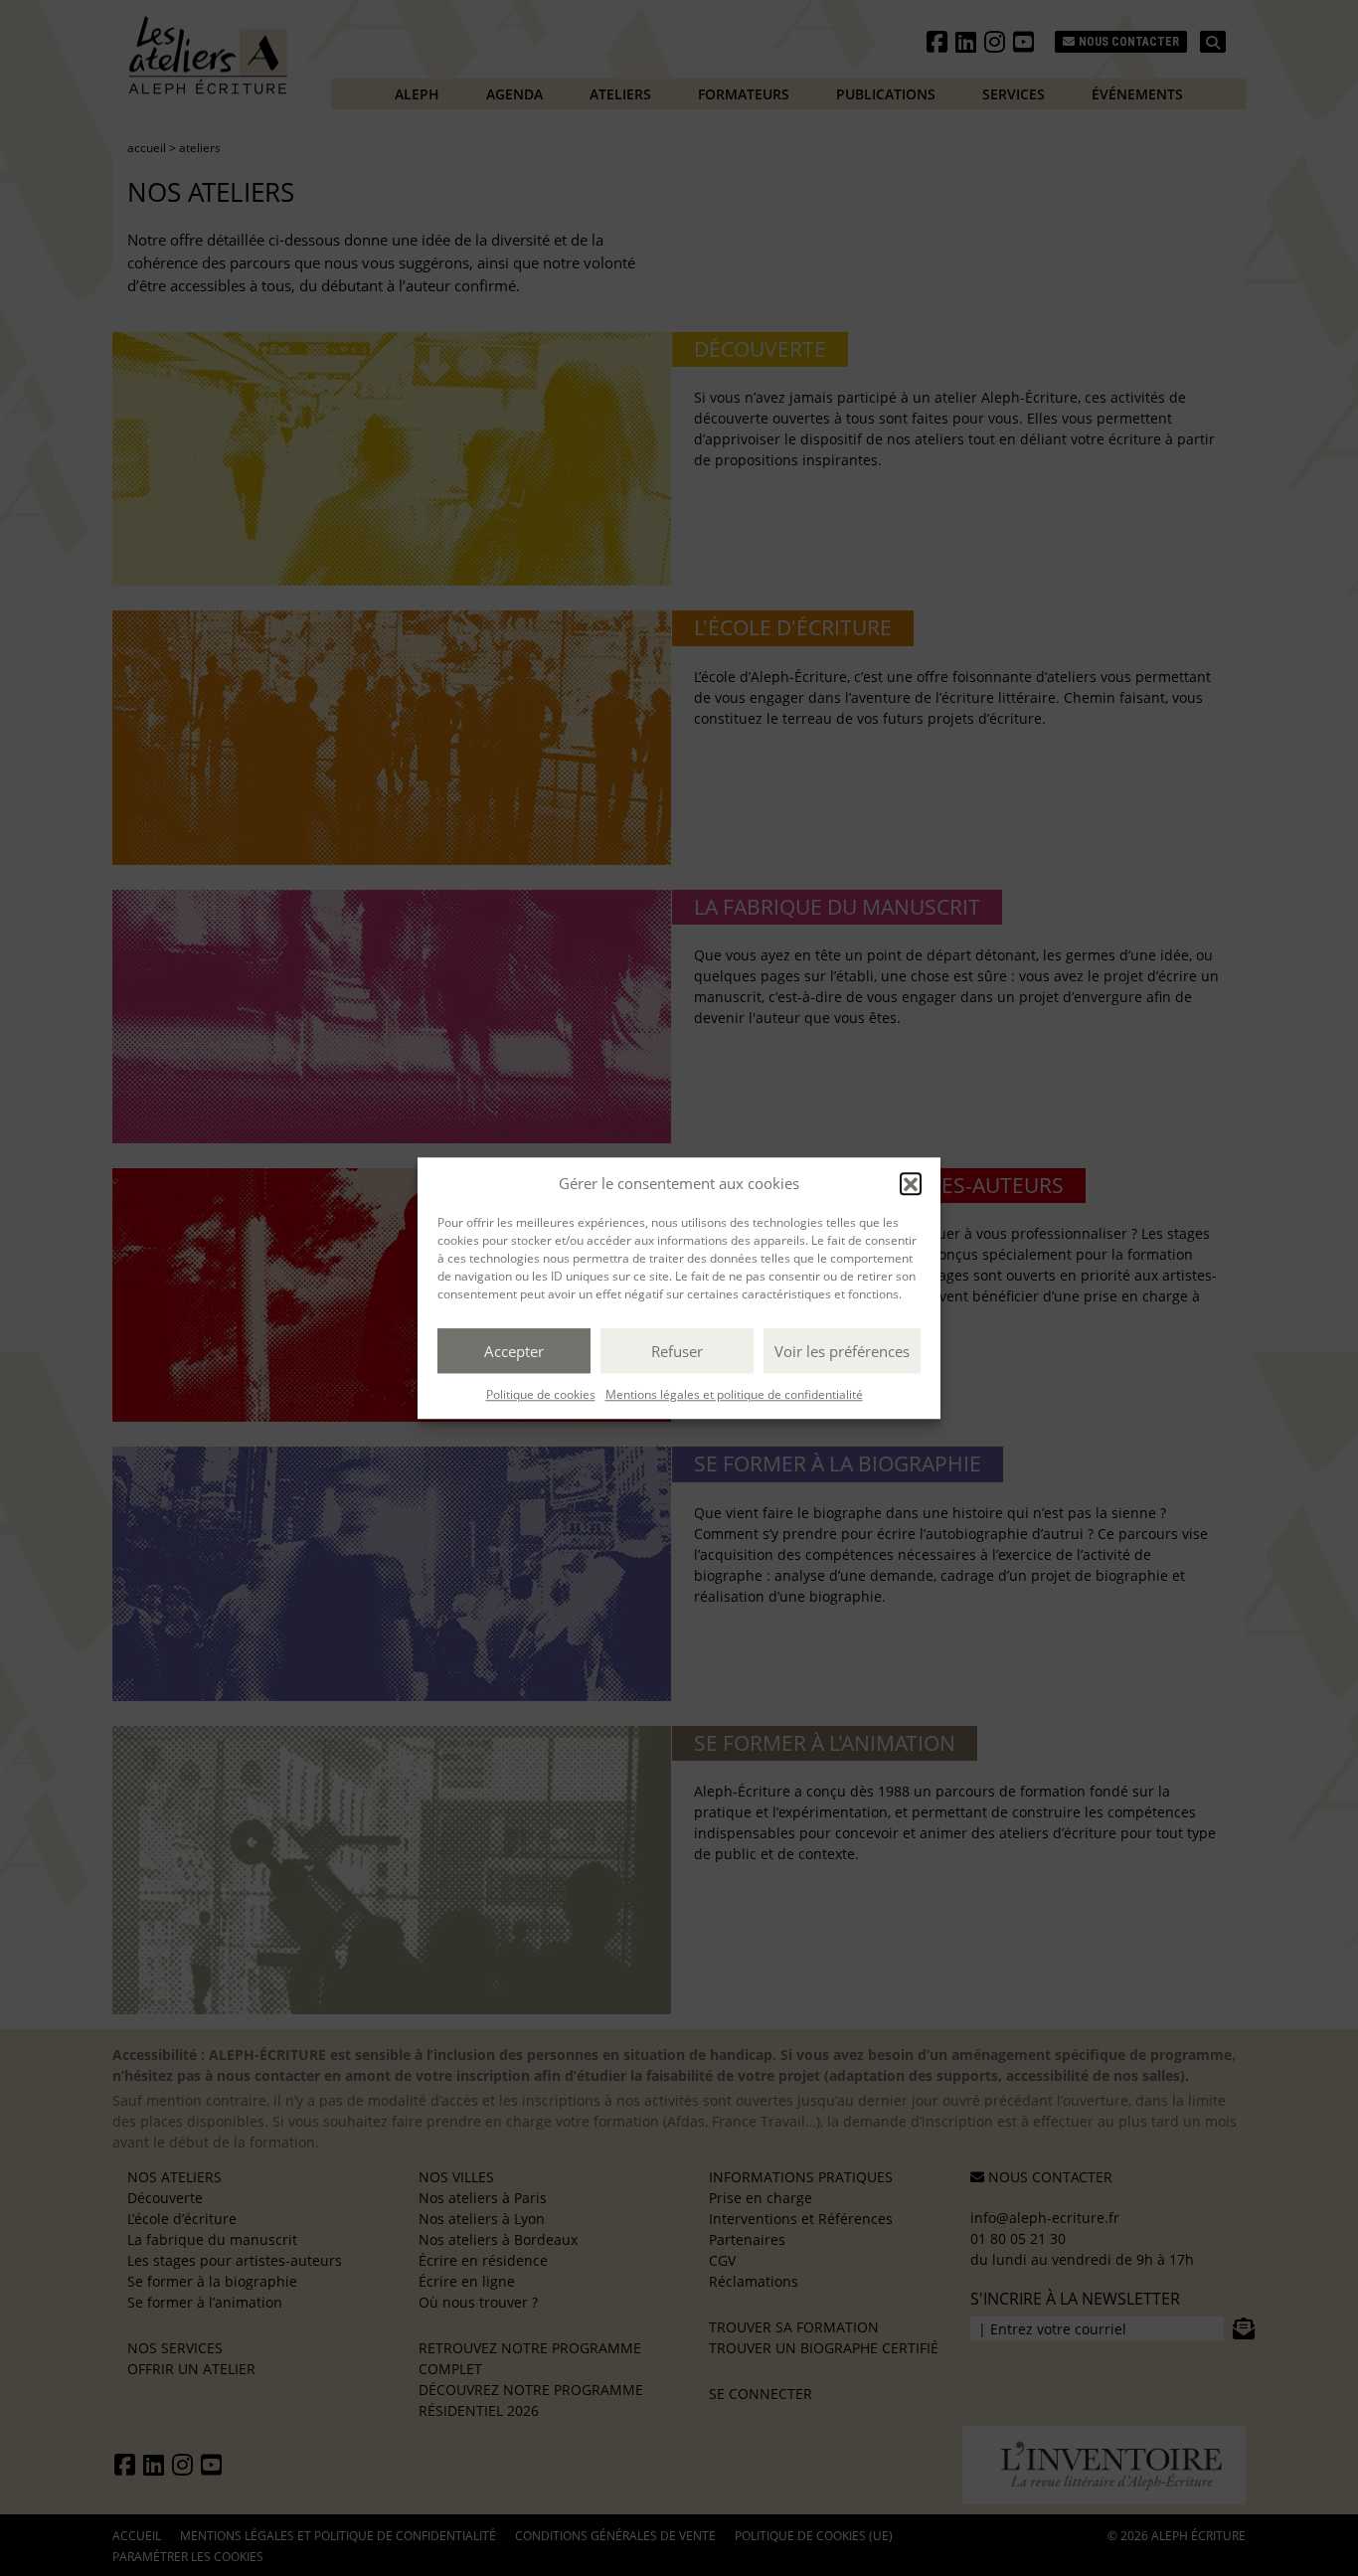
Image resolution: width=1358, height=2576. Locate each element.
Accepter (514, 1351)
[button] (911, 1183)
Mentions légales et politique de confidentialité (734, 1394)
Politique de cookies (541, 1394)
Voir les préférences (842, 1351)
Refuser (677, 1351)
